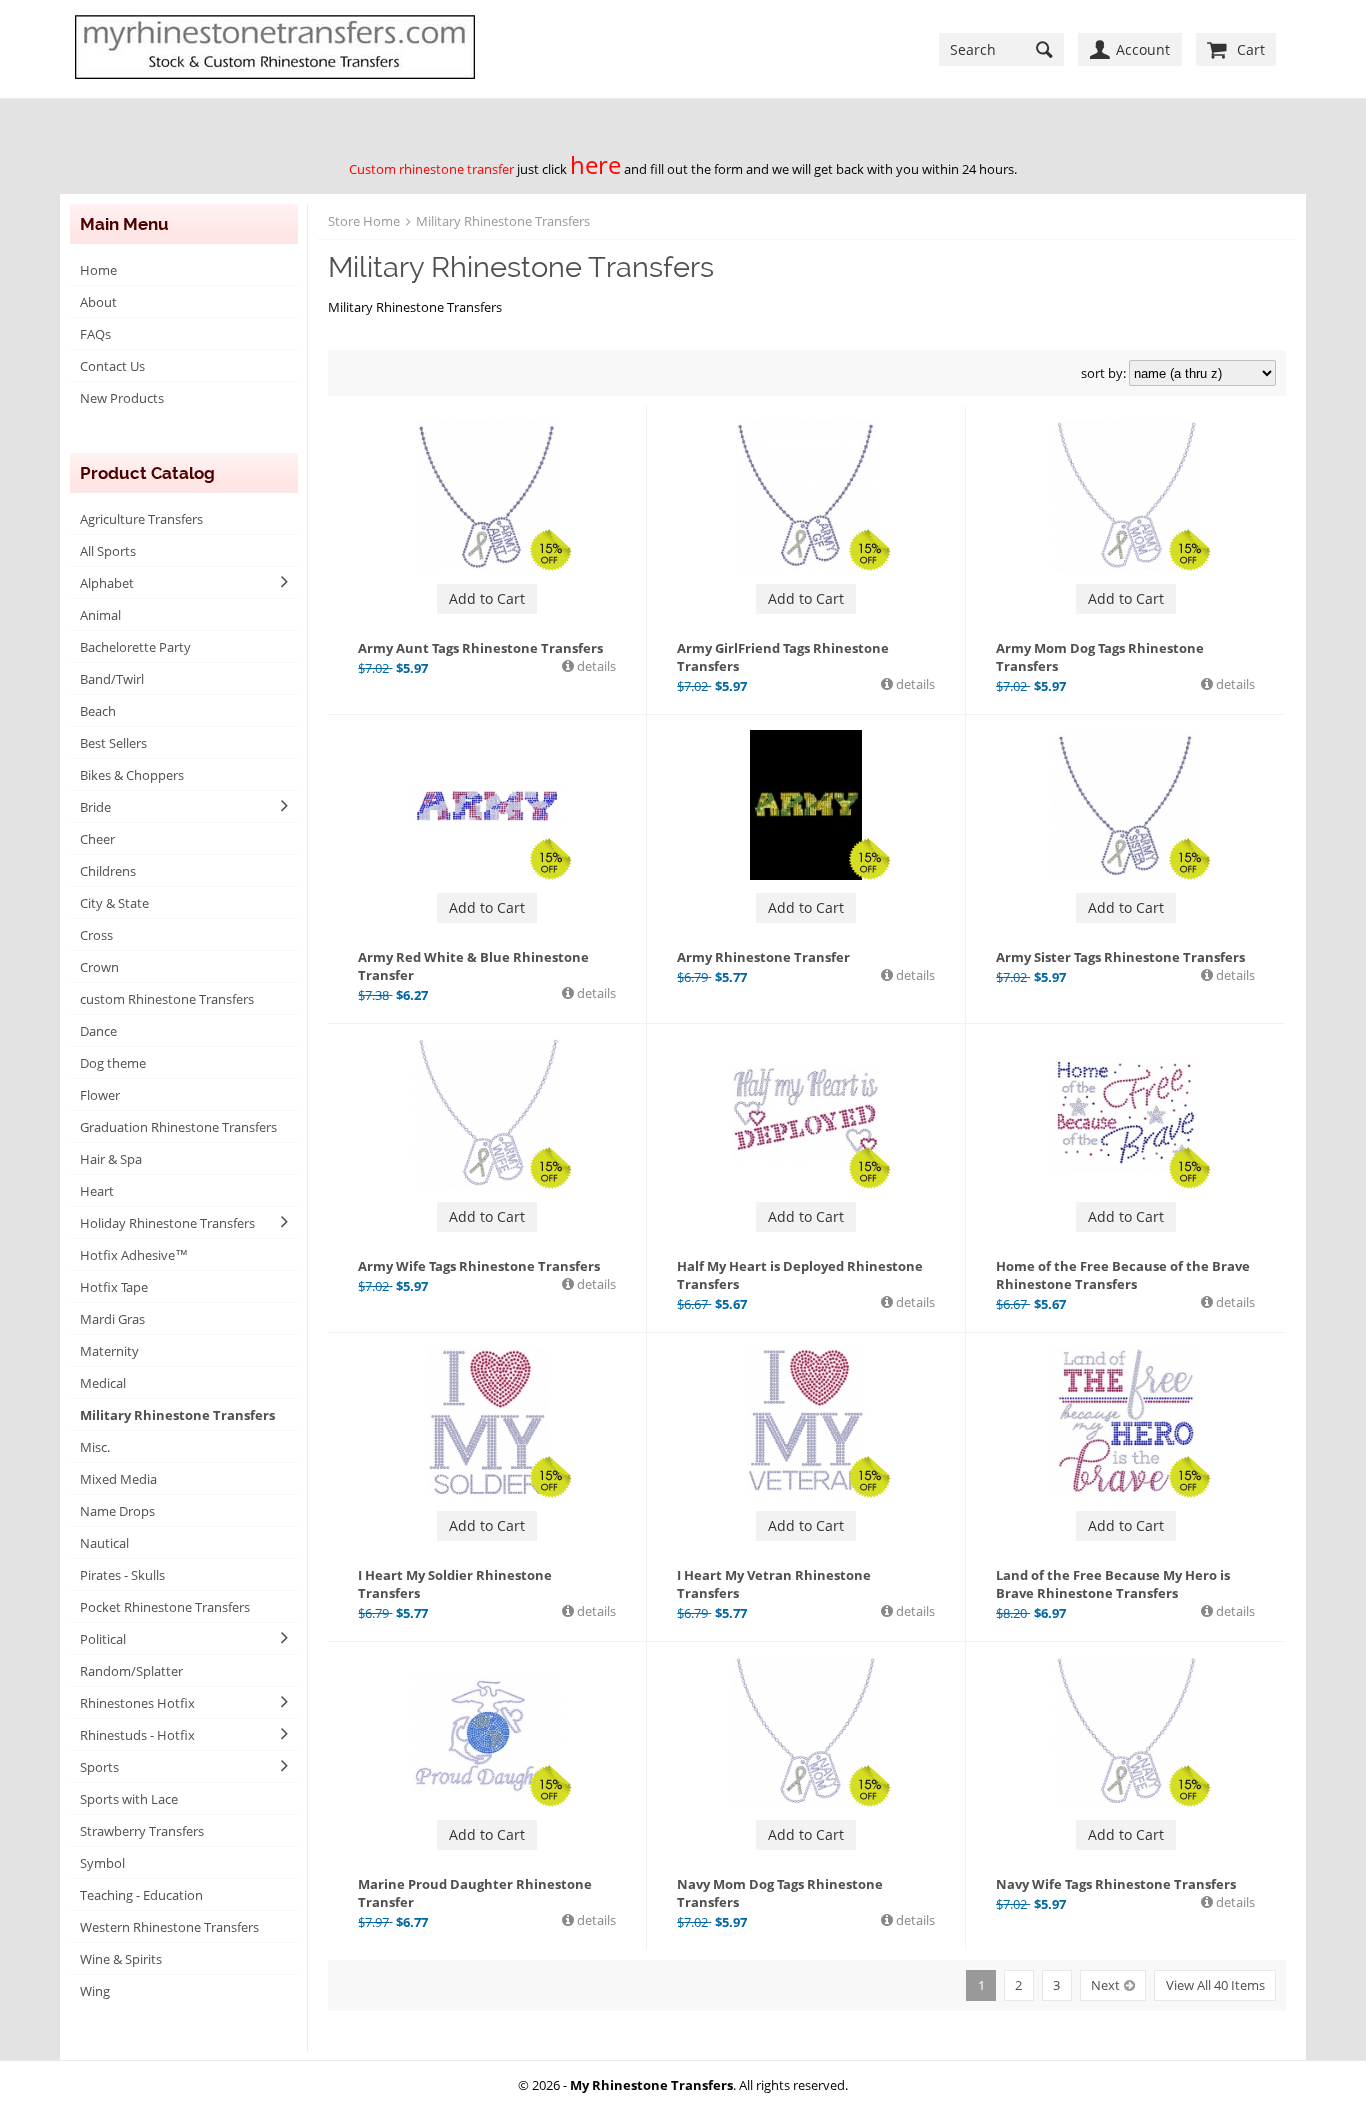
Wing (95, 1991)
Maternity (109, 1351)
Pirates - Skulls (122, 1575)
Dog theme (113, 1063)
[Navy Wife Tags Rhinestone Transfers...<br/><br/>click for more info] (1126, 1732)
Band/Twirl (112, 679)
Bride (95, 807)
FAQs (95, 334)
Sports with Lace (129, 1799)
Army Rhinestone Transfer (763, 957)
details (595, 666)
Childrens (108, 871)
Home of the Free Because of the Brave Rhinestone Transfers (1123, 1275)
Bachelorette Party (135, 647)
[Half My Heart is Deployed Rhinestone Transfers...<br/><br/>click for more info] (806, 1114)
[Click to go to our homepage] (275, 49)
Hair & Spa (111, 1159)
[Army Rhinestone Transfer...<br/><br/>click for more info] (806, 805)
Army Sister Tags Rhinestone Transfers (1120, 957)
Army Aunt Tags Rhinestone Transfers (480, 648)
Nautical (104, 1543)
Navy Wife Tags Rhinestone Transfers (1116, 1884)
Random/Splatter (131, 1671)
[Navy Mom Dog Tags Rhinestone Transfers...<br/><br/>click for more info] (806, 1732)
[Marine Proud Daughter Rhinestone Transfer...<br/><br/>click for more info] (487, 1732)
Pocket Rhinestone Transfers (165, 1607)
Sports (99, 1767)
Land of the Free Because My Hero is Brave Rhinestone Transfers (1113, 1584)
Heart (97, 1191)
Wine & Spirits (121, 1959)
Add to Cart (487, 598)
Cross (96, 935)
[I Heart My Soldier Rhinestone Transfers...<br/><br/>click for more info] (487, 1423)
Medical (103, 1383)
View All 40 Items (1215, 1985)
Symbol (102, 1863)
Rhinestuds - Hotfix (137, 1735)
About (98, 302)
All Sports (108, 551)
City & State (114, 903)
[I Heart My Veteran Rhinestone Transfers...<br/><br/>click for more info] (806, 1423)
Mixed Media (118, 1479)
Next (1105, 1985)
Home (98, 270)
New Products (122, 398)
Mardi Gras (112, 1319)
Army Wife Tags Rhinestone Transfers (479, 1266)
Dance (98, 1031)
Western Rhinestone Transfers (169, 1927)
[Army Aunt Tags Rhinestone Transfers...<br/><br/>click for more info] (487, 496)
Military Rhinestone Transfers (177, 1415)
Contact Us (112, 366)
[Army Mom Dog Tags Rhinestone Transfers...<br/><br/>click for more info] (1126, 496)
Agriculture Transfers (141, 519)
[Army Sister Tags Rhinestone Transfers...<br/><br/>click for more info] (1126, 805)
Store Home (364, 221)
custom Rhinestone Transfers (167, 999)
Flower (100, 1095)
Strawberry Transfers (142, 1831)
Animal (100, 615)
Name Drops (117, 1511)
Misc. (95, 1447)
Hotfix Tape (114, 1287)
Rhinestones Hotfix (137, 1703)
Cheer (97, 839)
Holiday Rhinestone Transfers (167, 1223)
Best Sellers (113, 743)
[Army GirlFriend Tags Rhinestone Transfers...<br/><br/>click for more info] (806, 496)
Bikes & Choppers (132, 775)
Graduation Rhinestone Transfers (178, 1127)
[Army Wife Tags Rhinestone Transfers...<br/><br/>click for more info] (487, 1114)
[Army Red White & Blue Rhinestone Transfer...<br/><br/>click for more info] (487, 805)
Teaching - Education (141, 1895)
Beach (98, 711)
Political (103, 1639)
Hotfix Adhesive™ (134, 1255)
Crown (99, 967)
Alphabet (107, 583)
